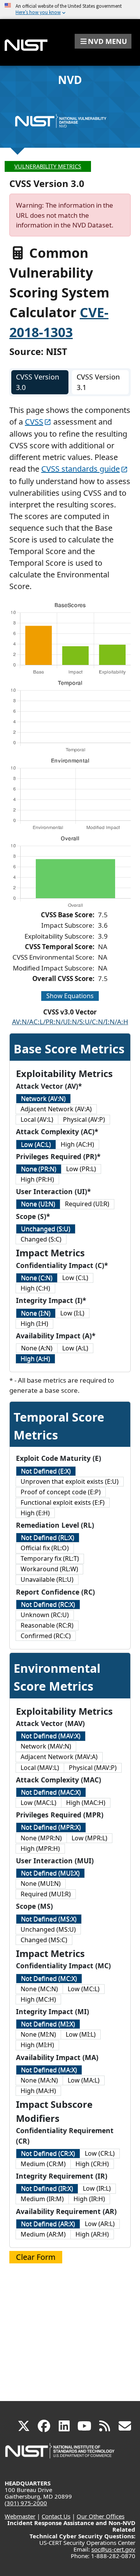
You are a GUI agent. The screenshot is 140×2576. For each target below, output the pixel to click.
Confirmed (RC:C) (46, 1636)
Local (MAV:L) (40, 1768)
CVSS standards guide (80, 469)
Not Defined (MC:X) (49, 1978)
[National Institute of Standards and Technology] (60, 2454)
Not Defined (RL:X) (48, 1537)
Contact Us (56, 2516)
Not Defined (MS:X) (49, 1919)
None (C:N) (37, 1278)
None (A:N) (37, 1348)
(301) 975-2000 (26, 2503)
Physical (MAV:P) (93, 1768)
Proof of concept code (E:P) (61, 1492)
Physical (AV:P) (84, 1119)
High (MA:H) (38, 2091)
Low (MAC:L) (38, 1803)
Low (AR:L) (100, 2224)
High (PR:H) (37, 1179)
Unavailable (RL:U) (47, 1579)
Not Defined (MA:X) (49, 2070)
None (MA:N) (39, 2080)
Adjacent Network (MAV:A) (59, 1757)
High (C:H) (35, 1288)
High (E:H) (35, 1513)
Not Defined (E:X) (46, 1471)
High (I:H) (34, 1324)
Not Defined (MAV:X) (51, 1736)
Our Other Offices (101, 2516)
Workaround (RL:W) (49, 1569)
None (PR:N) (39, 1169)
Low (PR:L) (81, 1169)
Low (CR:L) (100, 2153)
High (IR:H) (89, 2199)
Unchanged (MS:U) (48, 1929)
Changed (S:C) (41, 1239)
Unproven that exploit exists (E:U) (70, 1481)
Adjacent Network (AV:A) (56, 1109)
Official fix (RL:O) (45, 1548)
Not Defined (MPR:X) (51, 1827)
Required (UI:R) (87, 1204)
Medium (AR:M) (43, 2234)
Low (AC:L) (36, 1144)
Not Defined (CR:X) (48, 2153)
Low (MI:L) (81, 2034)
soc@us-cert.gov (113, 2549)
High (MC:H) (38, 1999)
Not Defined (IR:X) (47, 2188)
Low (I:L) (72, 1313)
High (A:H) (35, 1359)
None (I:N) (36, 1313)
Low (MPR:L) (89, 1838)
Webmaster (20, 2516)
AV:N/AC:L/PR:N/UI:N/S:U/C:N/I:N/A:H (70, 1022)
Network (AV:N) (43, 1098)
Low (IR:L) (97, 2188)
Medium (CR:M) (43, 2164)
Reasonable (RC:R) (47, 1625)
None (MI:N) (38, 2034)
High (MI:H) (37, 2045)
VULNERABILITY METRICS (48, 166)
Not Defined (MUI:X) (50, 1873)
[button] (103, 41)
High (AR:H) (92, 2234)
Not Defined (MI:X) (48, 2024)
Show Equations (70, 996)
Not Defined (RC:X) (48, 1604)
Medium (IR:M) (42, 2199)
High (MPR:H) (40, 1848)
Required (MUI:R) (46, 1894)
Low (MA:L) (84, 2080)
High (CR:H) (92, 2164)
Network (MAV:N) (46, 1746)
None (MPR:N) (41, 1838)
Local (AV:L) (37, 1119)
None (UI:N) (38, 1204)
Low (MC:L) (84, 1989)
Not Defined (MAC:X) (51, 1792)
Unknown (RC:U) (45, 1615)
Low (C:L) (75, 1278)
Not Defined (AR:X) (48, 2224)
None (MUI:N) (41, 1883)
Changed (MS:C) (44, 1940)
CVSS (34, 422)
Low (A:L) (75, 1348)
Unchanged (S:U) (46, 1229)
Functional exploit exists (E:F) (63, 1502)
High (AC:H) (77, 1144)
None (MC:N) (39, 1989)
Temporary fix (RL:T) (50, 1558)
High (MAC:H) (86, 1803)
